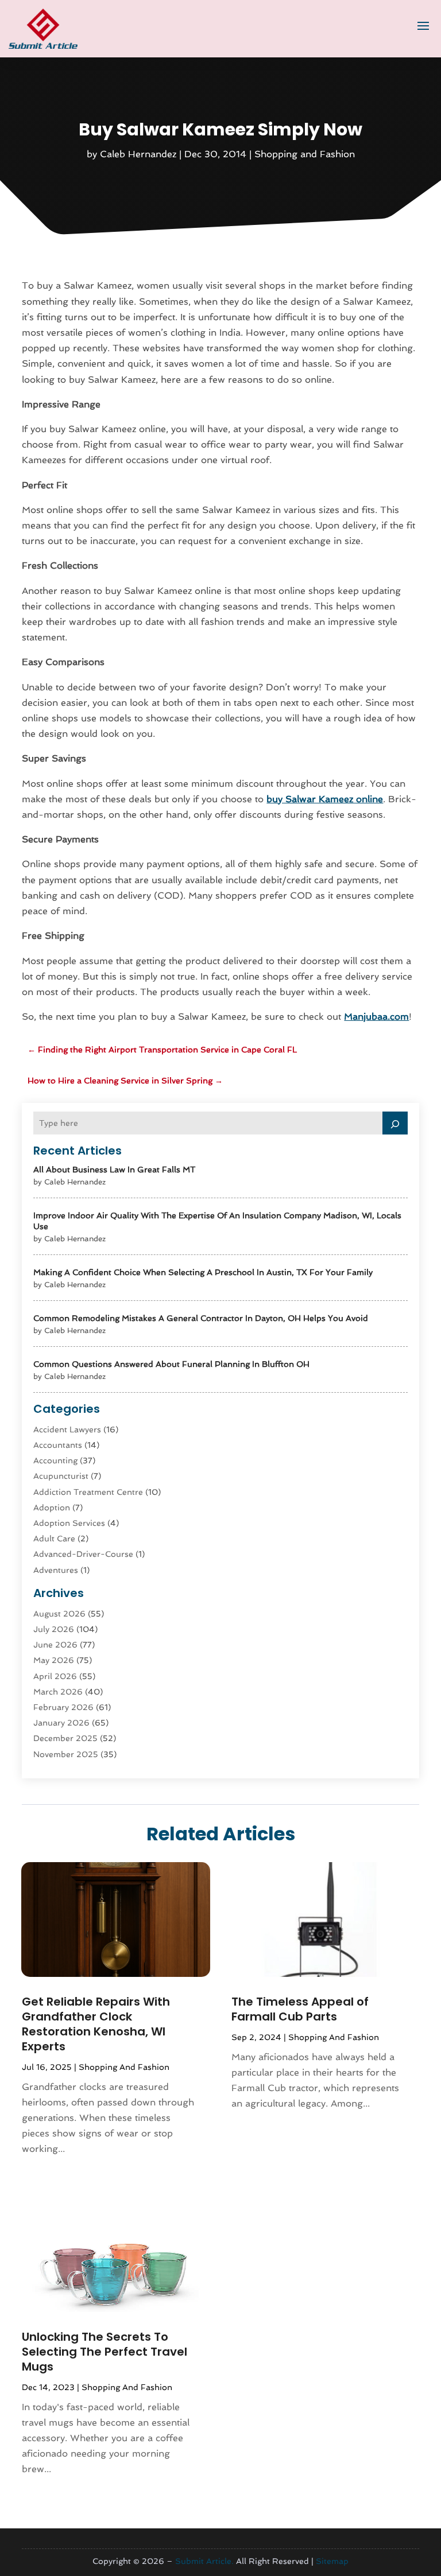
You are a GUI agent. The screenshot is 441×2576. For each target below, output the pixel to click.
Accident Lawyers (67, 1429)
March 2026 (58, 1692)
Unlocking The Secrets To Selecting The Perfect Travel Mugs (105, 2352)
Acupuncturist (61, 1476)
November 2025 (66, 1754)
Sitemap (332, 2561)
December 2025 (65, 1738)
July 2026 (54, 1629)
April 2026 (55, 1676)
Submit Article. (204, 2561)
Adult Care (54, 1538)
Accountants (58, 1445)
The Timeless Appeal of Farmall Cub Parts (300, 2009)
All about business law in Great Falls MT (114, 1170)
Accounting (55, 1460)
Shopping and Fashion (305, 154)
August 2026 (59, 1614)
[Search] (395, 1123)
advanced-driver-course (83, 1554)
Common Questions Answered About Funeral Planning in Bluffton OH (171, 1364)
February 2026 (63, 1707)
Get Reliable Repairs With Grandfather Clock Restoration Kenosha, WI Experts (96, 2024)
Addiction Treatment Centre (88, 1492)
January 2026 (61, 1723)
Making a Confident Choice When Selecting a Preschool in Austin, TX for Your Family (203, 1272)
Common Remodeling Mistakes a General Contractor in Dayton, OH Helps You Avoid (201, 1318)
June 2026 (55, 1645)
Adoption (52, 1507)
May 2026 (54, 1660)
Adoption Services (69, 1523)
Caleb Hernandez (138, 154)
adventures (56, 1570)
